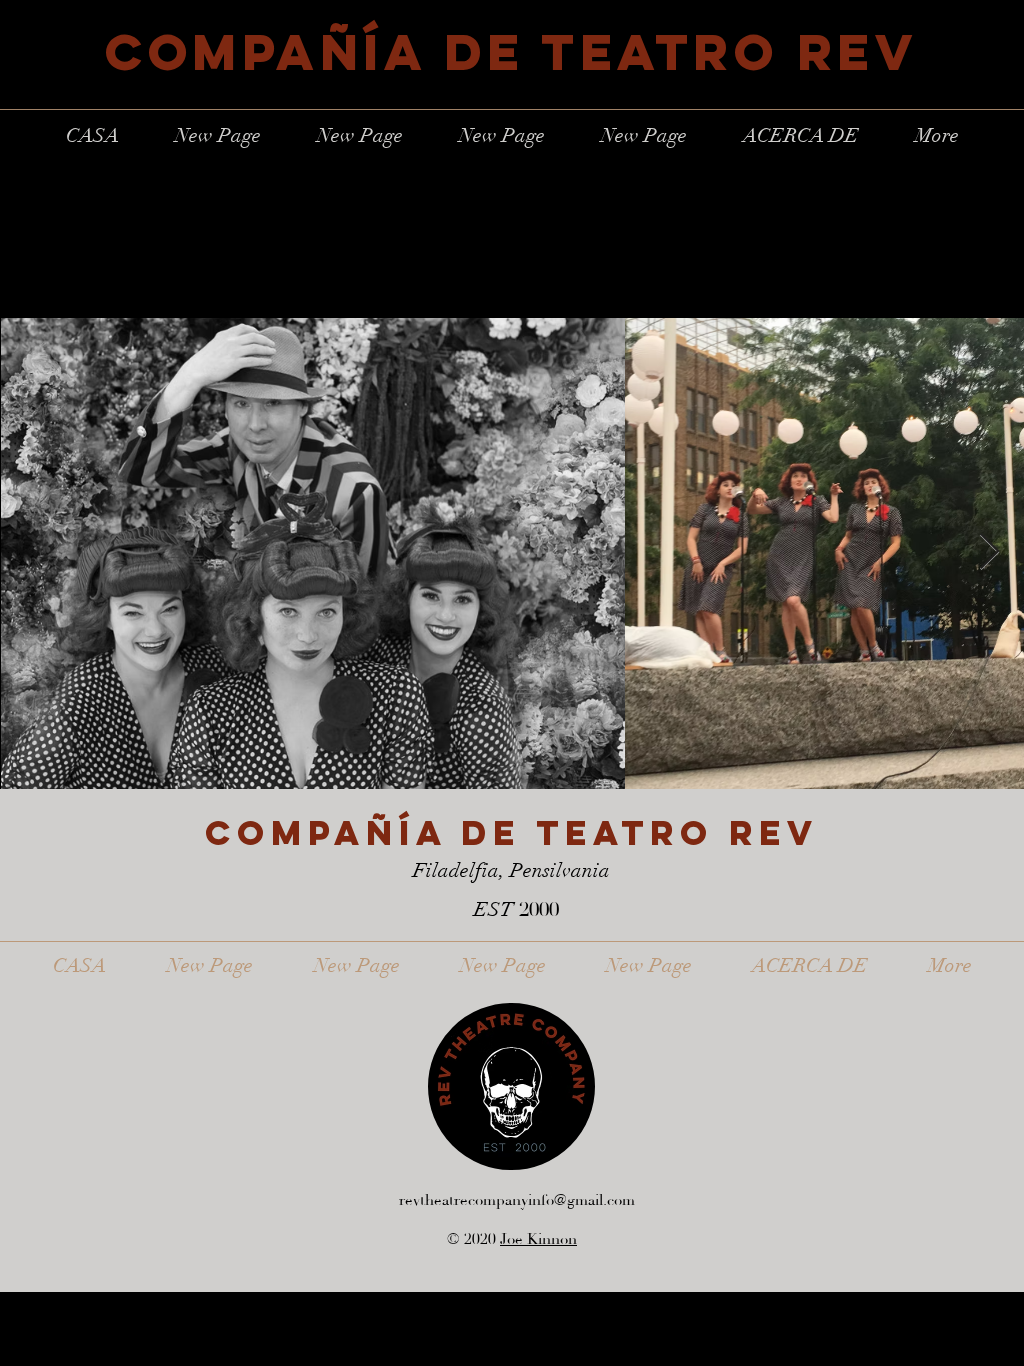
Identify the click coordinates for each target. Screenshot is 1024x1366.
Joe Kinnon (538, 1239)
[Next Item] (989, 552)
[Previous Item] (34, 552)
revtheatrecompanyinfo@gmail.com (517, 1200)
